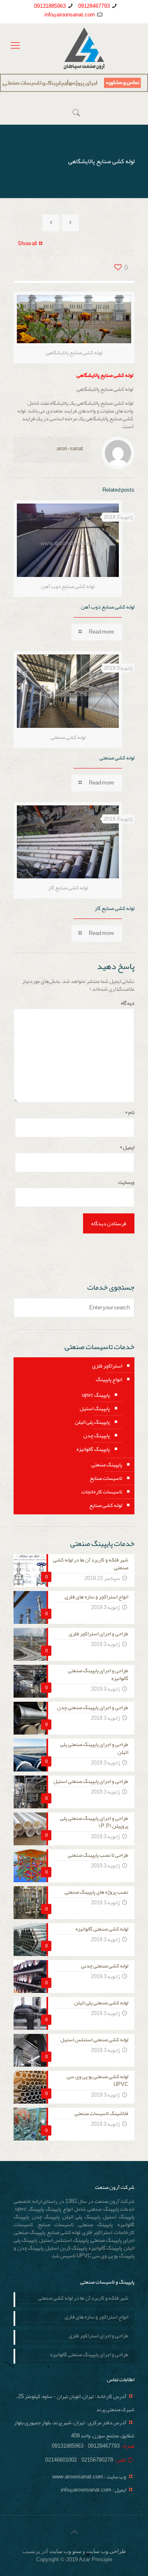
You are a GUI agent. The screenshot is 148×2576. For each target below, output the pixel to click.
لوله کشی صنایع (106, 1505)
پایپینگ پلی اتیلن (92, 1422)
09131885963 (50, 6)
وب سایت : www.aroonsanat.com (89, 2477)
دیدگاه (128, 1003)
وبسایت (126, 1182)
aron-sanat (70, 449)
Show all (27, 244)
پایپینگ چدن (97, 1436)
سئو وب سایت (65, 2551)
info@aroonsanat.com (70, 15)
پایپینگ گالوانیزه (93, 1449)
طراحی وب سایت (106, 2551)
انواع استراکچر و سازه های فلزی (96, 2318)
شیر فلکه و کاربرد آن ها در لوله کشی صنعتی (83, 2299)
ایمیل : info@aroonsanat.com (94, 2490)
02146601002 (61, 2460)
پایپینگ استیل (95, 1409)
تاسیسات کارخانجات (102, 1492)
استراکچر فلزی (107, 1366)
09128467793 (94, 6)
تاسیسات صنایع (106, 1478)
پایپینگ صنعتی (107, 1465)
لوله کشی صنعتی (117, 758)
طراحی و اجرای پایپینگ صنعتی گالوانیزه (89, 2355)
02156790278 (97, 2460)
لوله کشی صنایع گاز (114, 908)
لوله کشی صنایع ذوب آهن (108, 607)
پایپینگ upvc (96, 1395)
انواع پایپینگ (109, 1379)
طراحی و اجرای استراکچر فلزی (98, 2337)
